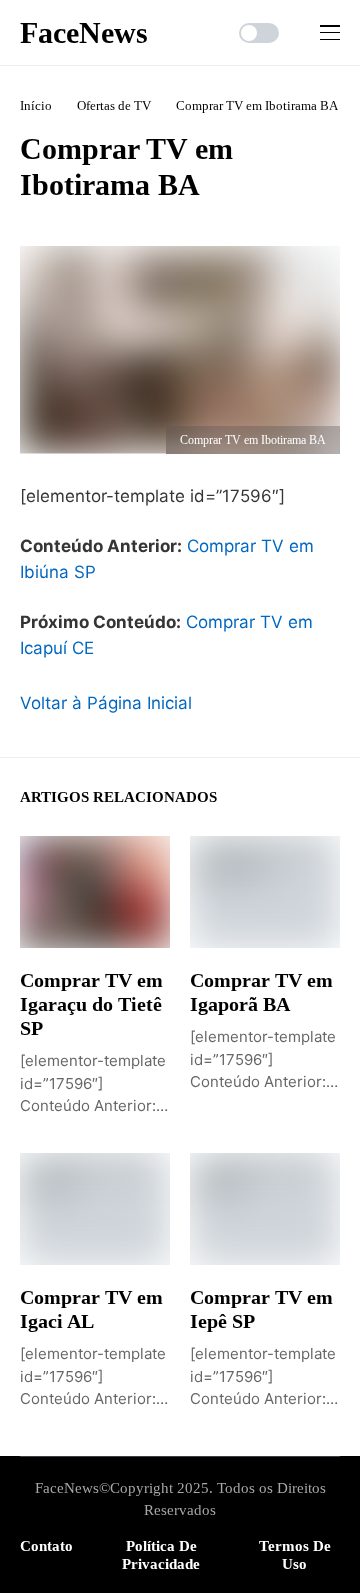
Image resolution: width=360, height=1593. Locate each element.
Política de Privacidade (161, 1555)
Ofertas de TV (114, 105)
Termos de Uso (295, 1555)
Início (36, 105)
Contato (46, 1546)
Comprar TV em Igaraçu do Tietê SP (91, 1004)
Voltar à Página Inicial (106, 703)
